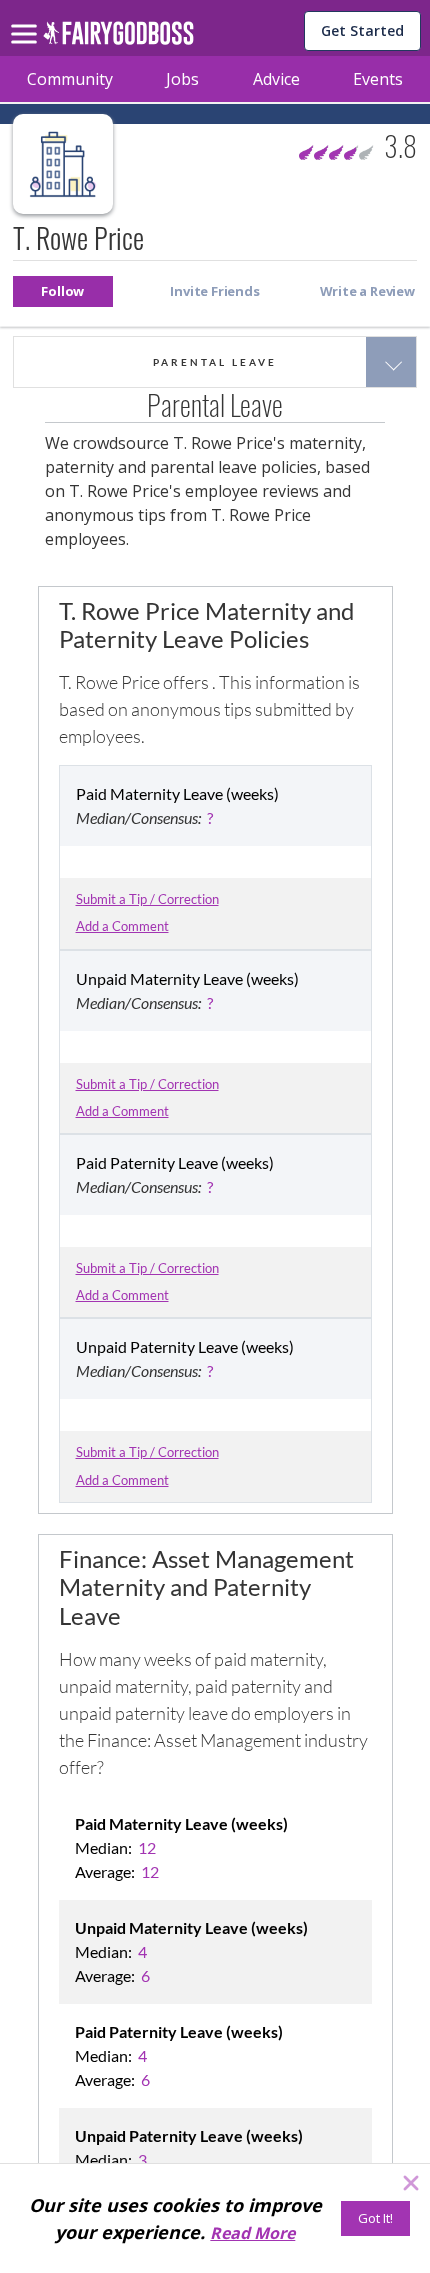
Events (378, 79)
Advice (276, 79)
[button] (63, 291)
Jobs (182, 79)
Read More (252, 2233)
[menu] (27, 18)
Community (70, 79)
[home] (118, 38)
